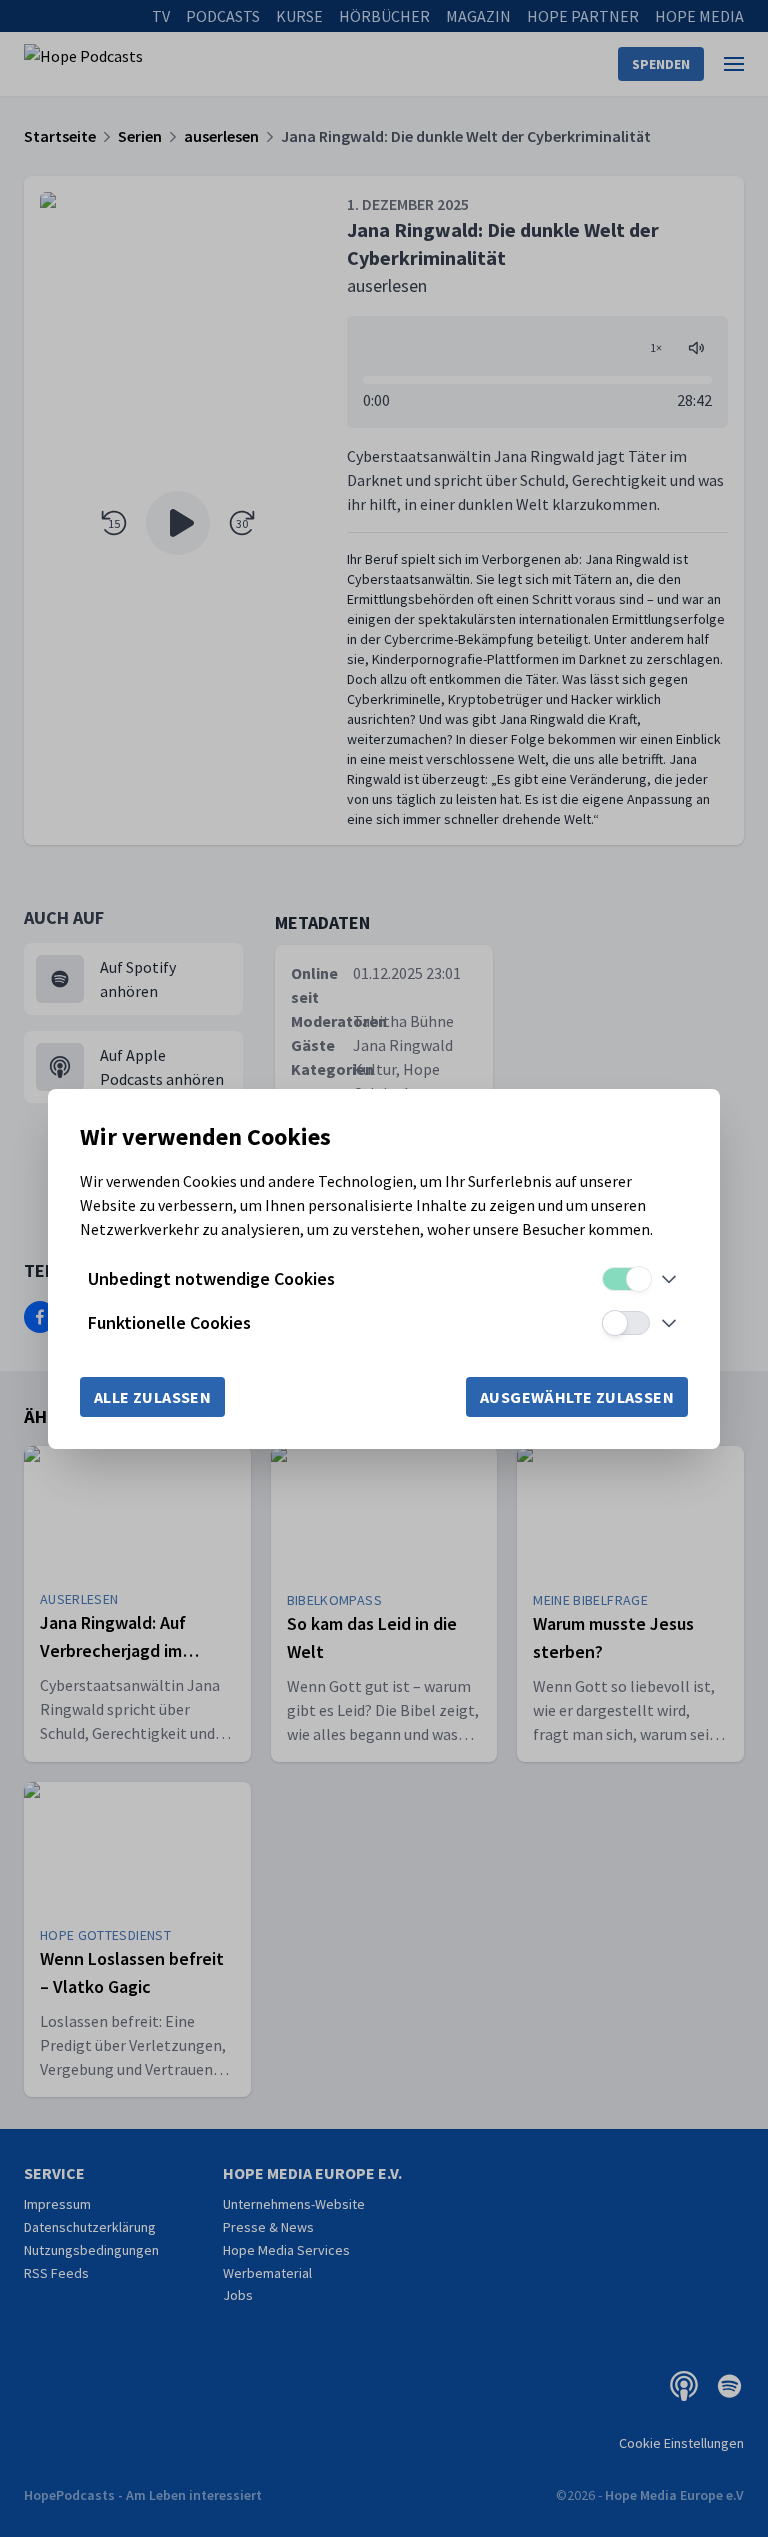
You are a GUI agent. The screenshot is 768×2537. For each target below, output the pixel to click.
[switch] (626, 1279)
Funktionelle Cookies (169, 1322)
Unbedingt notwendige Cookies (211, 1278)
